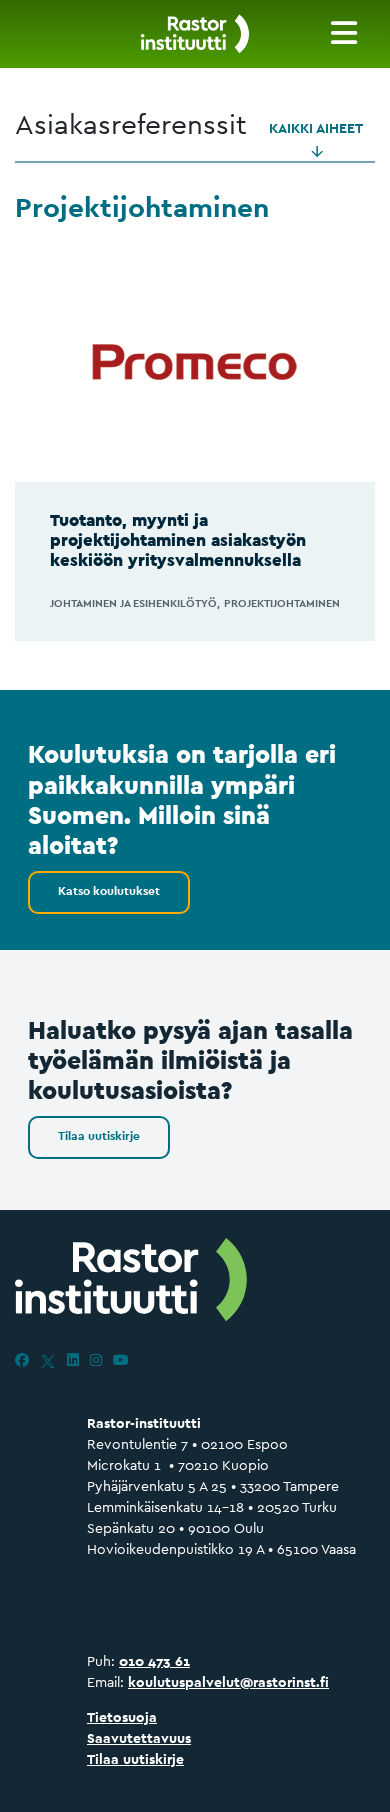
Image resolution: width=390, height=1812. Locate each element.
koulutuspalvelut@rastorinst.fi (228, 1682)
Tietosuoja (122, 1717)
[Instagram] (96, 1360)
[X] (48, 1360)
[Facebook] (22, 1360)
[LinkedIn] (73, 1360)
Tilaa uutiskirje (99, 1136)
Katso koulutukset (109, 891)
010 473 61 (154, 1661)
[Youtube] (121, 1360)
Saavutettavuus (139, 1738)
